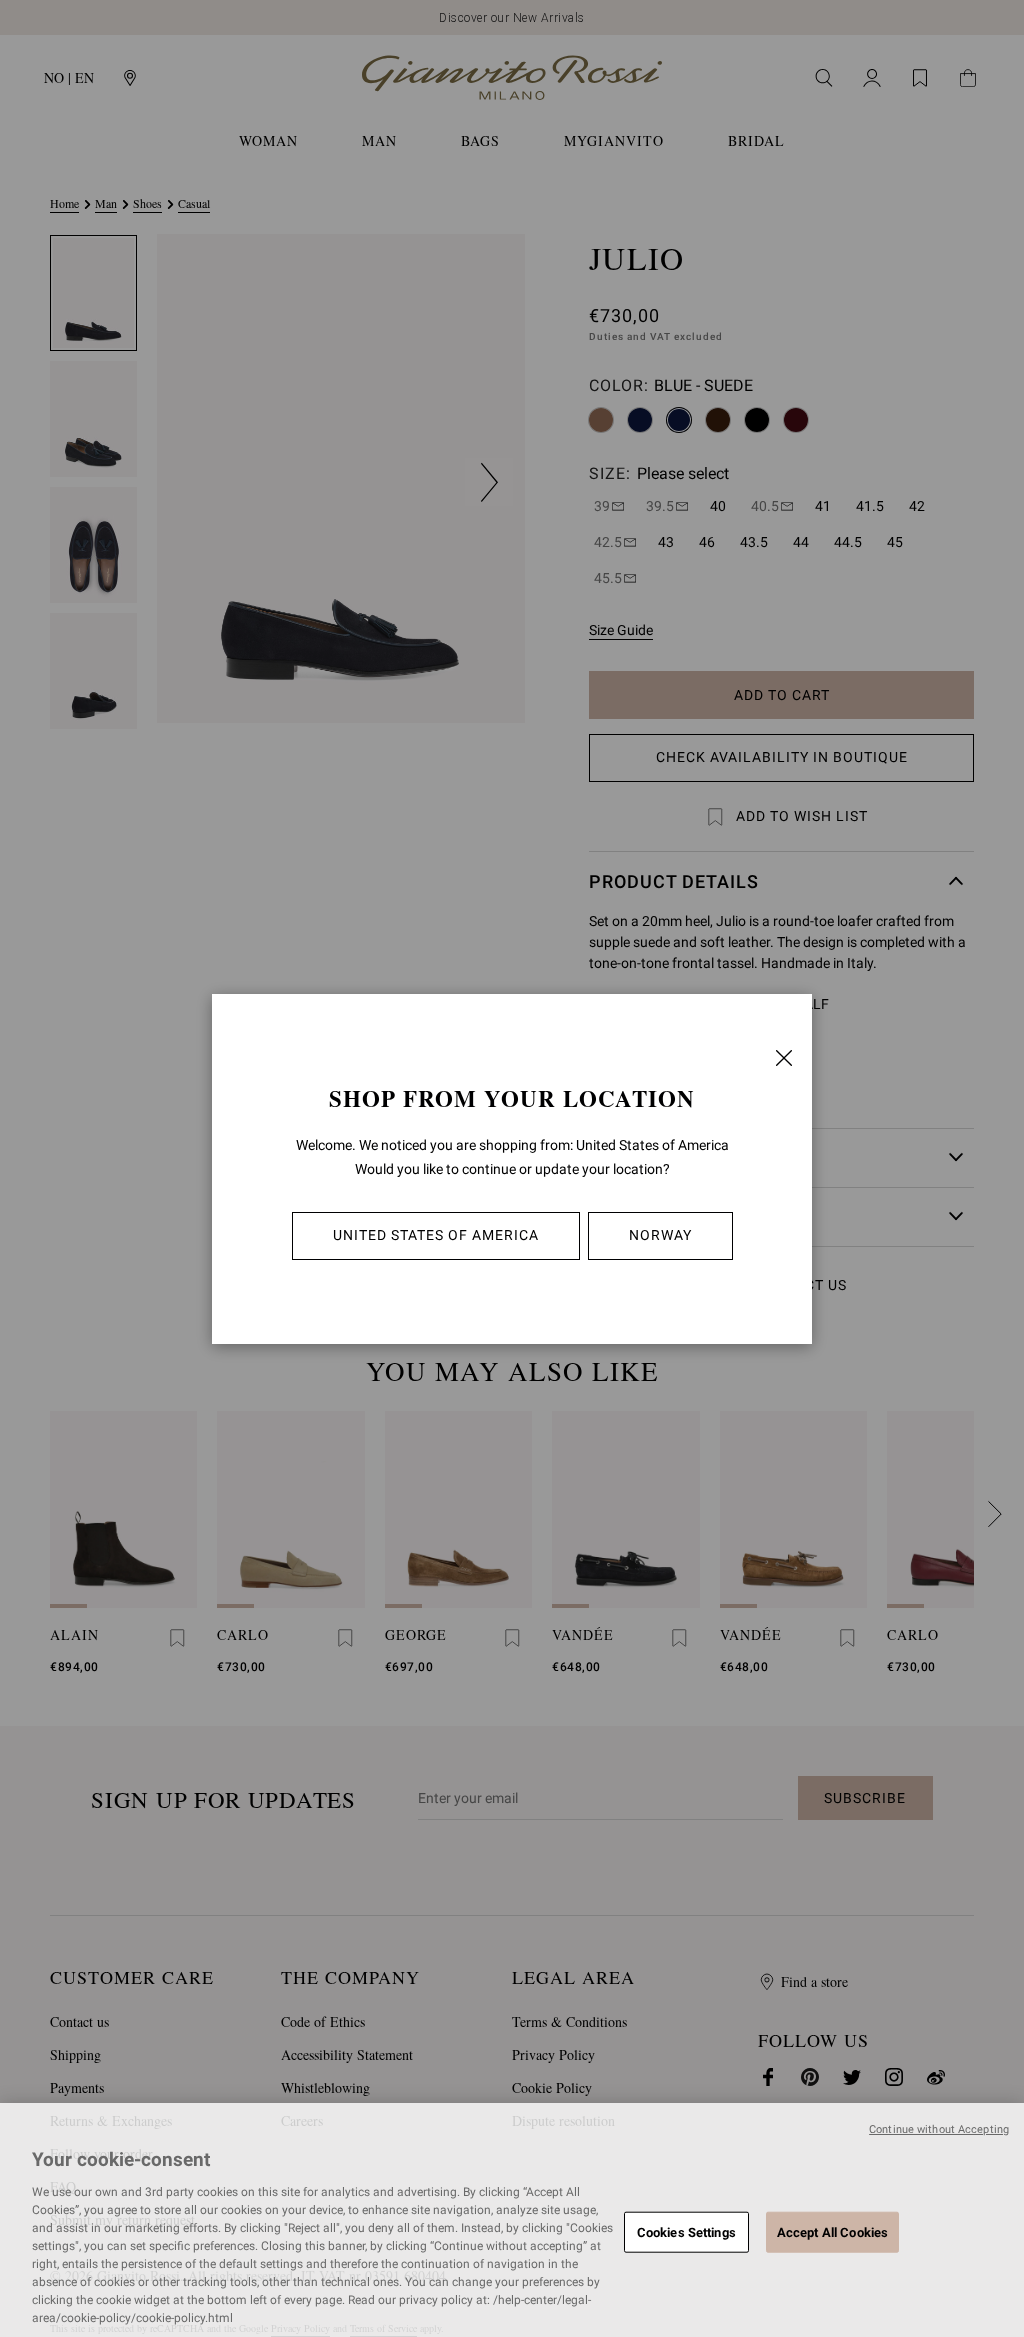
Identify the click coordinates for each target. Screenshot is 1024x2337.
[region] (512, 2220)
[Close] (784, 1058)
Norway (660, 1235)
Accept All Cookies (832, 2231)
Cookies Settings (686, 2231)
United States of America (436, 1235)
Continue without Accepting (939, 2129)
